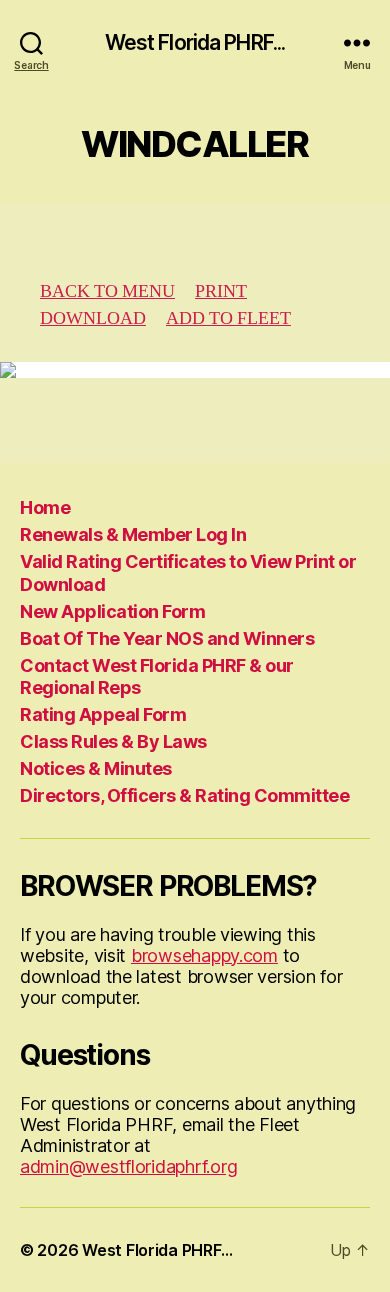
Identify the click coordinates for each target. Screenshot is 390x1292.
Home (45, 507)
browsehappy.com (204, 955)
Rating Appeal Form (103, 714)
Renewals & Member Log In (133, 534)
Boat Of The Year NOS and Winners (167, 638)
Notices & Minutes (96, 768)
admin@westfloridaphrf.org (128, 1166)
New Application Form (112, 611)
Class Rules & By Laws (113, 741)
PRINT (221, 291)
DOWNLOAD (93, 318)
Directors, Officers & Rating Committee (184, 795)
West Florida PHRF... (195, 42)
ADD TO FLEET (228, 318)
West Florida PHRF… (157, 1250)
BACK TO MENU (107, 291)
